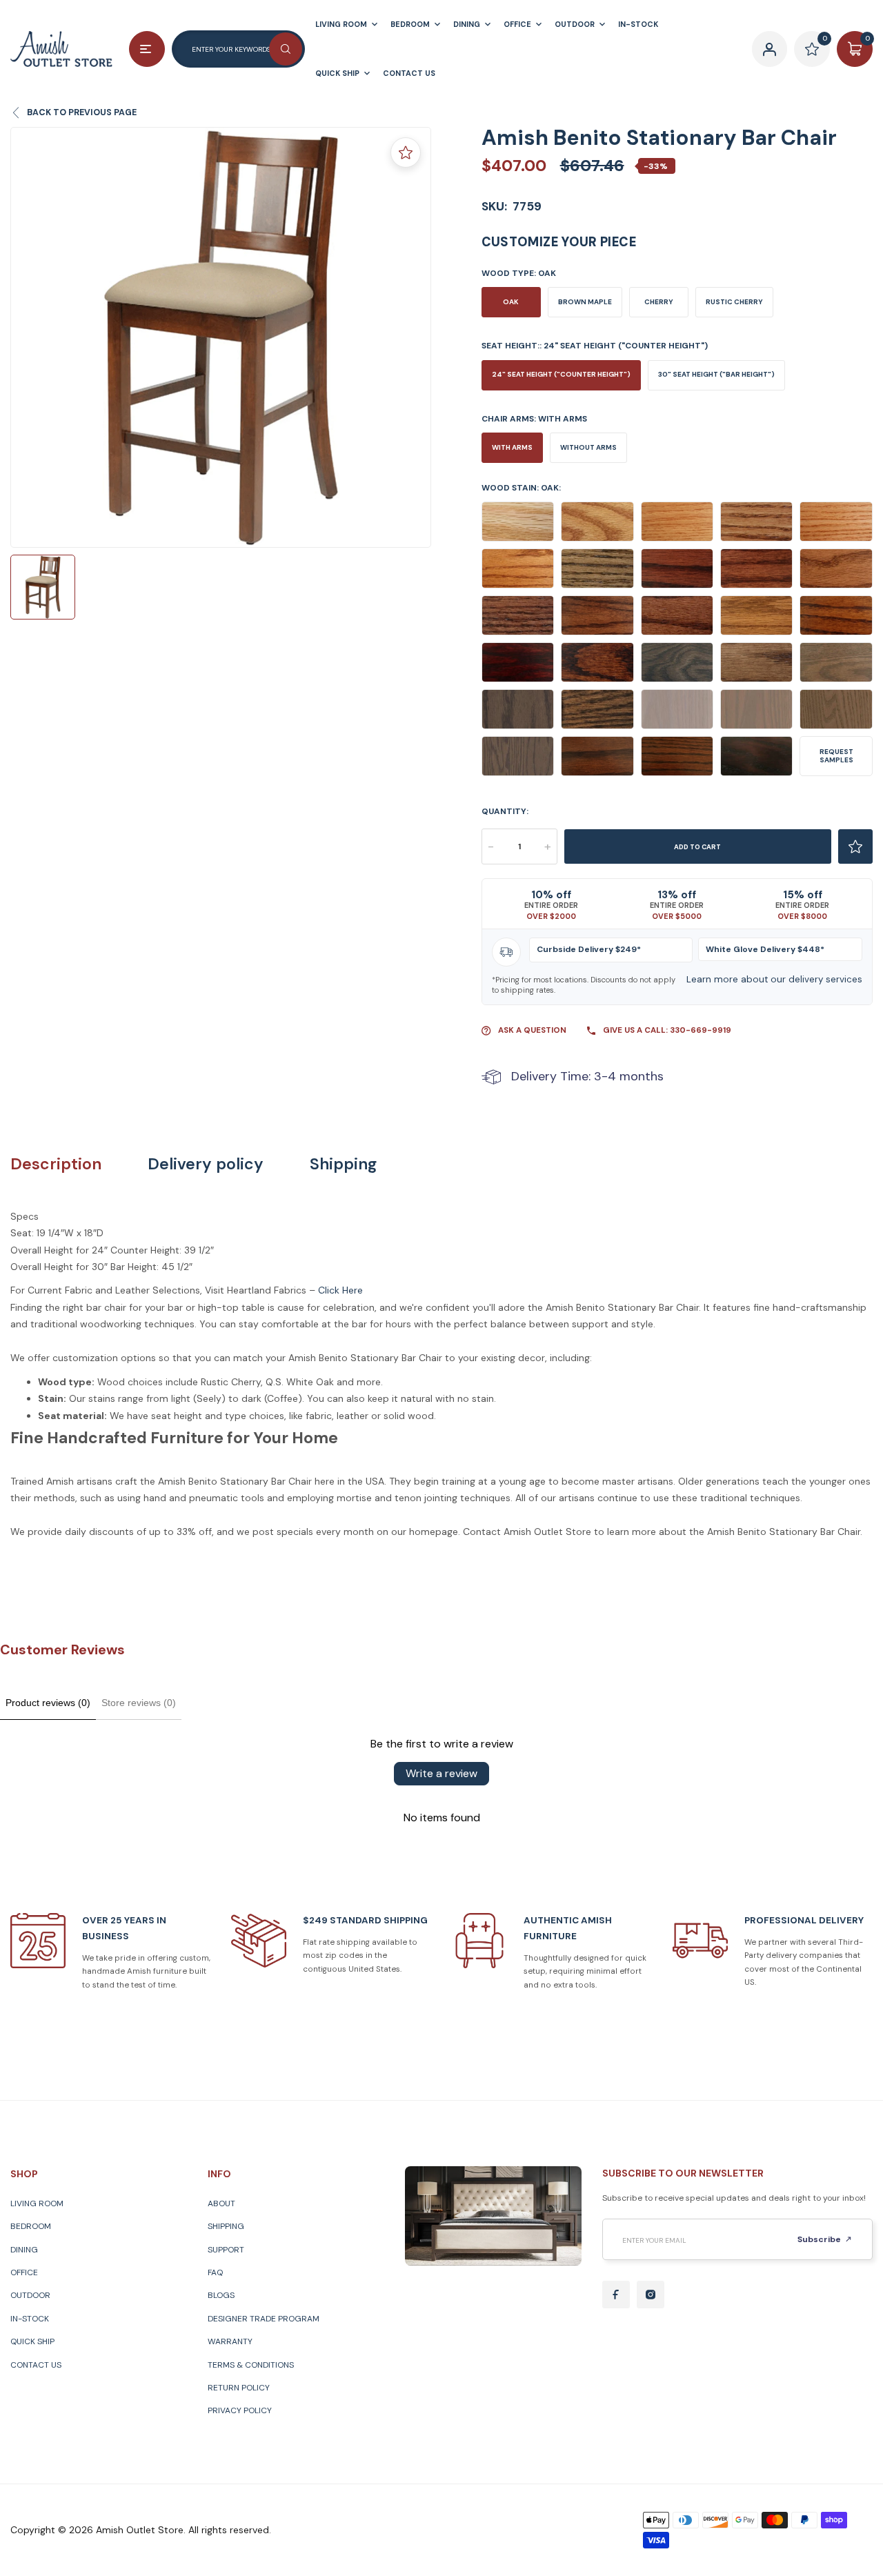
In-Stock (30, 2319)
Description (56, 1164)
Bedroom (31, 2226)
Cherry (659, 302)
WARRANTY (230, 2341)
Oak (511, 302)
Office (24, 2272)
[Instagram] (651, 2295)
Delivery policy (206, 1164)
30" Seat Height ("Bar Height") (716, 374)
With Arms (512, 447)
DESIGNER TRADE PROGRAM (264, 2319)
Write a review (441, 1773)
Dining (24, 2250)
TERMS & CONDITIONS (251, 2365)
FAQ (215, 2272)
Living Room (37, 2203)
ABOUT (221, 2203)
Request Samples (836, 756)
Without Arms (588, 447)
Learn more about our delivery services (774, 979)
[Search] (286, 49)
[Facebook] (616, 2295)
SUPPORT (226, 2250)
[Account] (770, 49)
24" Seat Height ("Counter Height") (561, 374)
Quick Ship (32, 2341)
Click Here (340, 1290)
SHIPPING (226, 2226)
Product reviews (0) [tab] (48, 1703)
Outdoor (30, 2295)
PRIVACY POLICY (240, 2410)
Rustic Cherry (734, 302)
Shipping (343, 1164)
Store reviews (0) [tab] (139, 1703)
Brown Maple (585, 302)
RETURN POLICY (239, 2388)
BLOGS (221, 2295)
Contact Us (36, 2365)
